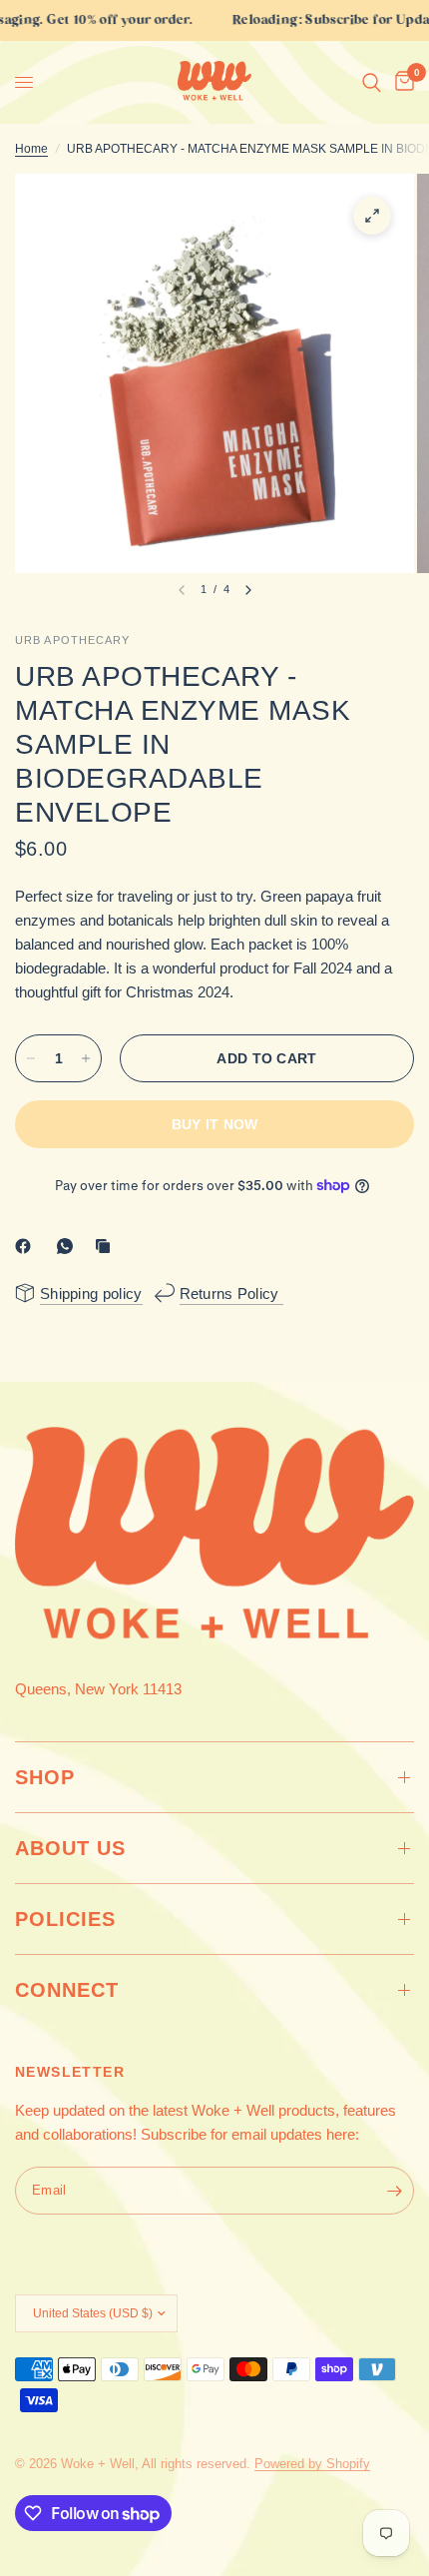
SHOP (45, 1777)
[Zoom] (372, 216)
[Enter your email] (394, 2191)
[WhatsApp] (69, 1246)
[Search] (372, 82)
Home (31, 149)
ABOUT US (70, 1848)
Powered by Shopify (312, 2464)
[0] (401, 82)
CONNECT (67, 1990)
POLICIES (65, 1919)
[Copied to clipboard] (107, 1246)
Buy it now (215, 1124)
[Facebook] (27, 1246)
